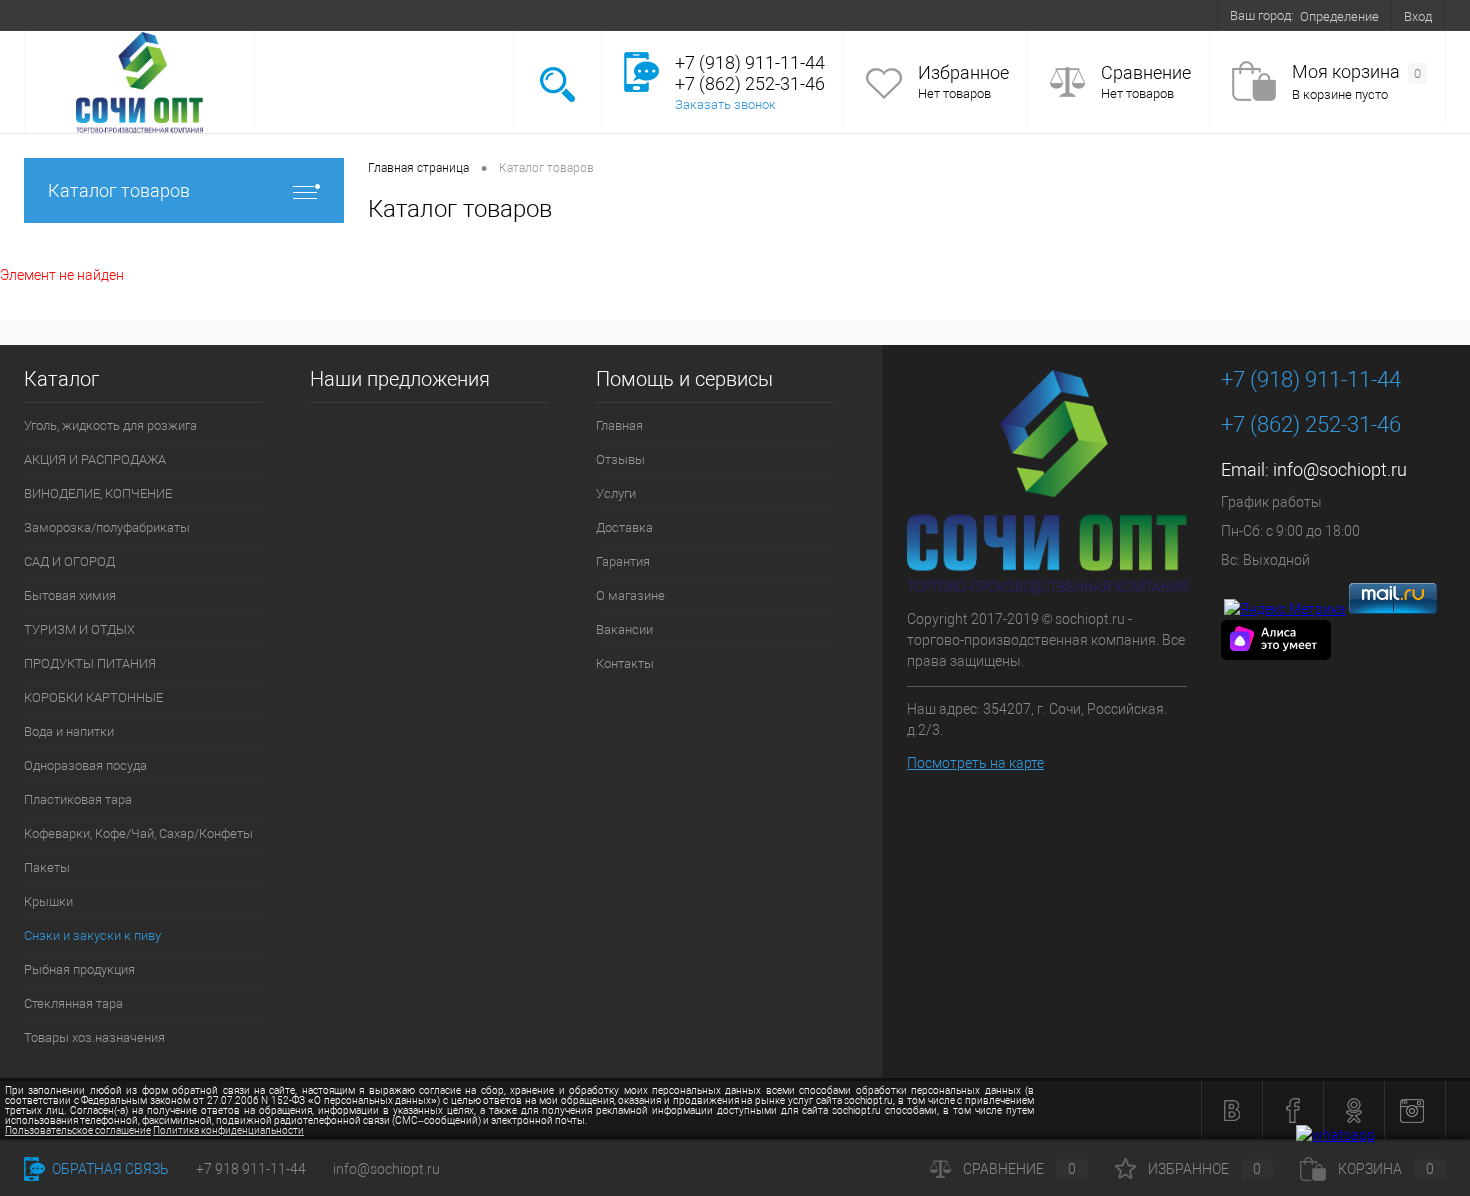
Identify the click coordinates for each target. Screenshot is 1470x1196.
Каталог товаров (119, 190)
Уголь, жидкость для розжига (110, 425)
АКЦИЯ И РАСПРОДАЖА (95, 459)
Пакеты (47, 867)
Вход (1418, 16)
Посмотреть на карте (975, 763)
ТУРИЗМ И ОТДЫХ (79, 629)
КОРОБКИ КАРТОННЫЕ (93, 697)
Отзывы (129, 15)
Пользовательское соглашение (78, 1130)
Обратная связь (109, 1169)
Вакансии (505, 15)
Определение (1339, 16)
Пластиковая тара (78, 799)
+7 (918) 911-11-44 (1311, 379)
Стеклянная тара (73, 1003)
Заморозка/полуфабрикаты (107, 527)
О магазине (423, 15)
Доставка (265, 15)
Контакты (582, 15)
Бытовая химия (70, 595)
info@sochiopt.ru (1340, 469)
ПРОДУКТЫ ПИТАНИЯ (90, 663)
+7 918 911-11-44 (251, 1169)
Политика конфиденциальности (228, 1130)
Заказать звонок (725, 104)
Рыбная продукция (79, 969)
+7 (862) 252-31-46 (1311, 424)
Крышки (48, 901)
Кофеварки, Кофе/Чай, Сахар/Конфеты (138, 833)
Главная (60, 15)
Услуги (195, 15)
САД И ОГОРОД (69, 561)
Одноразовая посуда (85, 765)
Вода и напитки (69, 731)
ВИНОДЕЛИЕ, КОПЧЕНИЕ (98, 493)
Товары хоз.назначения (94, 1037)
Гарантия (342, 15)
